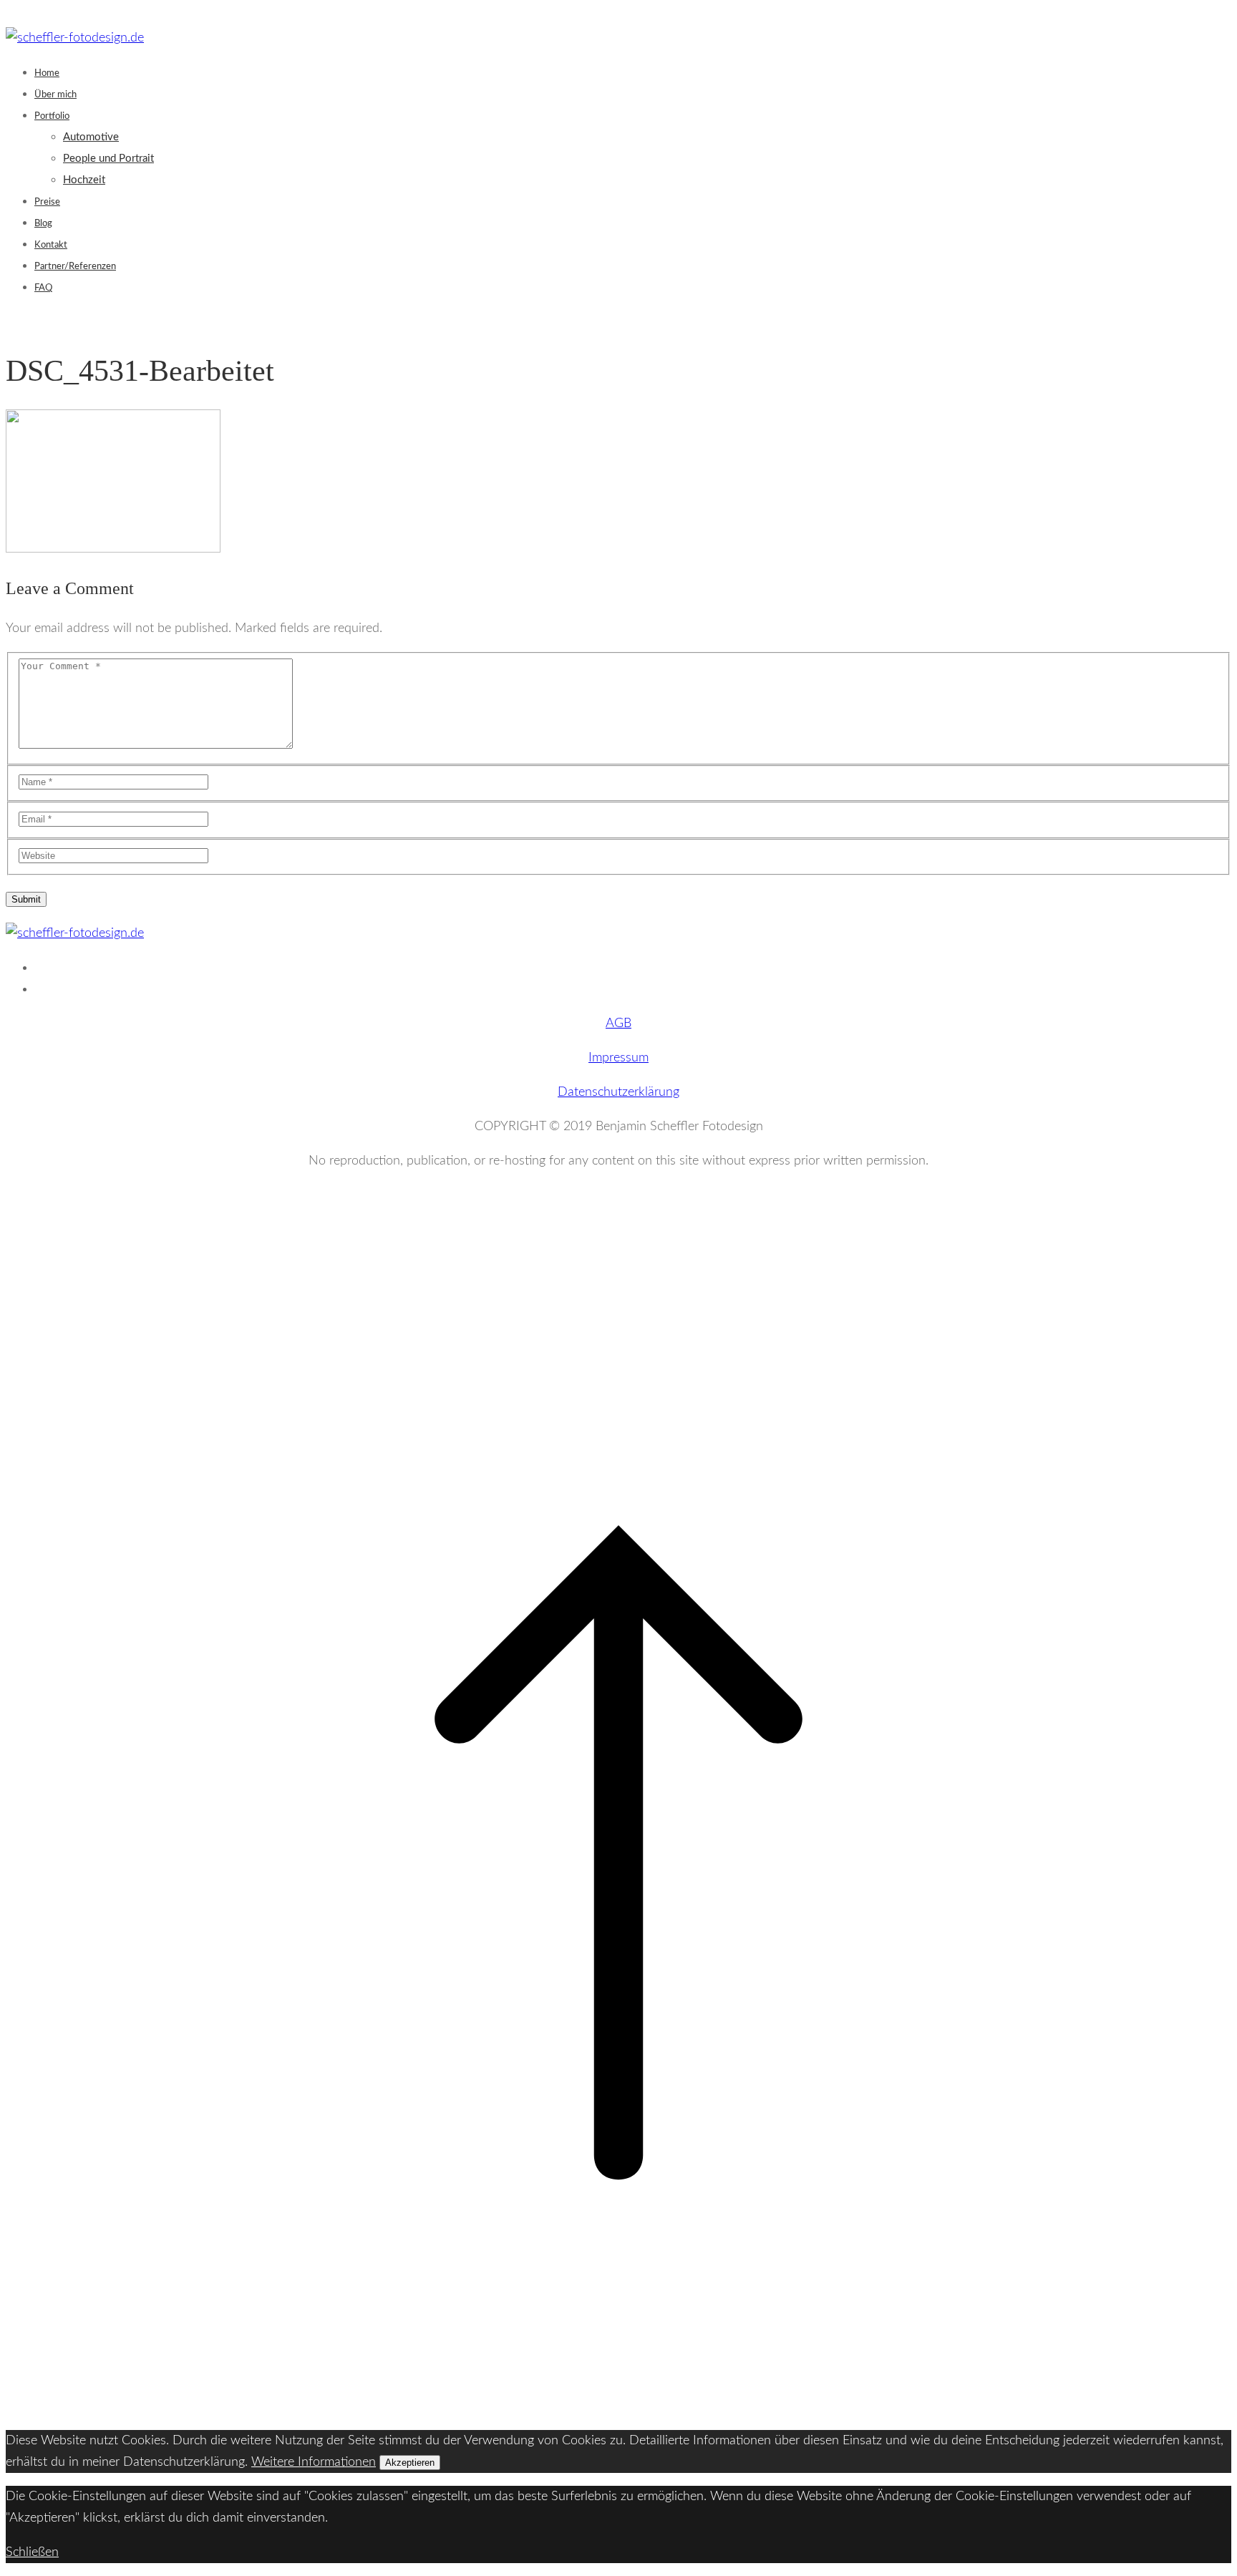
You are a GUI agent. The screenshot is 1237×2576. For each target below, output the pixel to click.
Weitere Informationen (314, 2462)
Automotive (91, 137)
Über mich (55, 95)
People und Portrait (108, 159)
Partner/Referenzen (75, 267)
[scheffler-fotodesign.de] (75, 38)
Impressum (618, 1058)
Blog (43, 224)
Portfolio (52, 116)
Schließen (32, 2552)
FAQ (43, 288)
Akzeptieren (410, 2463)
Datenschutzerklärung (618, 1092)
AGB (618, 1024)
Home (47, 73)
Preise (47, 202)
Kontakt (51, 245)
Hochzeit (84, 180)
